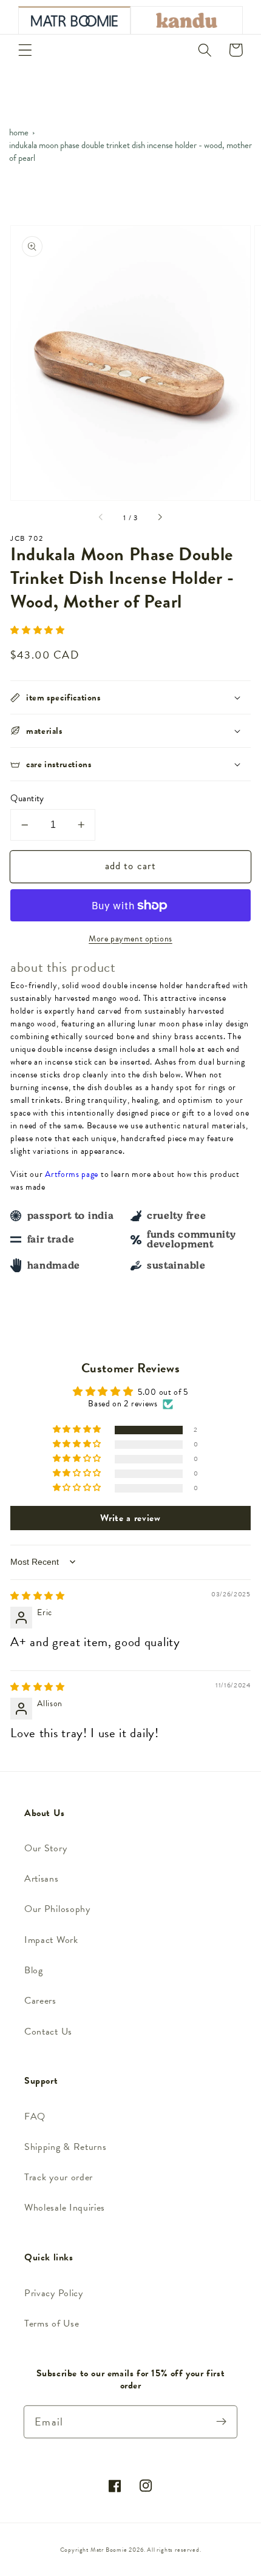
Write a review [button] (130, 1518)
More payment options (130, 939)
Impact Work (51, 1940)
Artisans (42, 1879)
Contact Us (48, 2032)
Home (19, 132)
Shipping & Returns (65, 2147)
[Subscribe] (221, 2422)
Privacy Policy (54, 2293)
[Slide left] (101, 518)
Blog (34, 1970)
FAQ (35, 2117)
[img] (38, 1596)
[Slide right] (160, 518)
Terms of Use (52, 2323)
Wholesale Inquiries (65, 2208)
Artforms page (72, 1174)
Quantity (27, 798)
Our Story (46, 1848)
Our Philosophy (57, 1909)
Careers (40, 2001)
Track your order (59, 2177)
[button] (25, 50)
